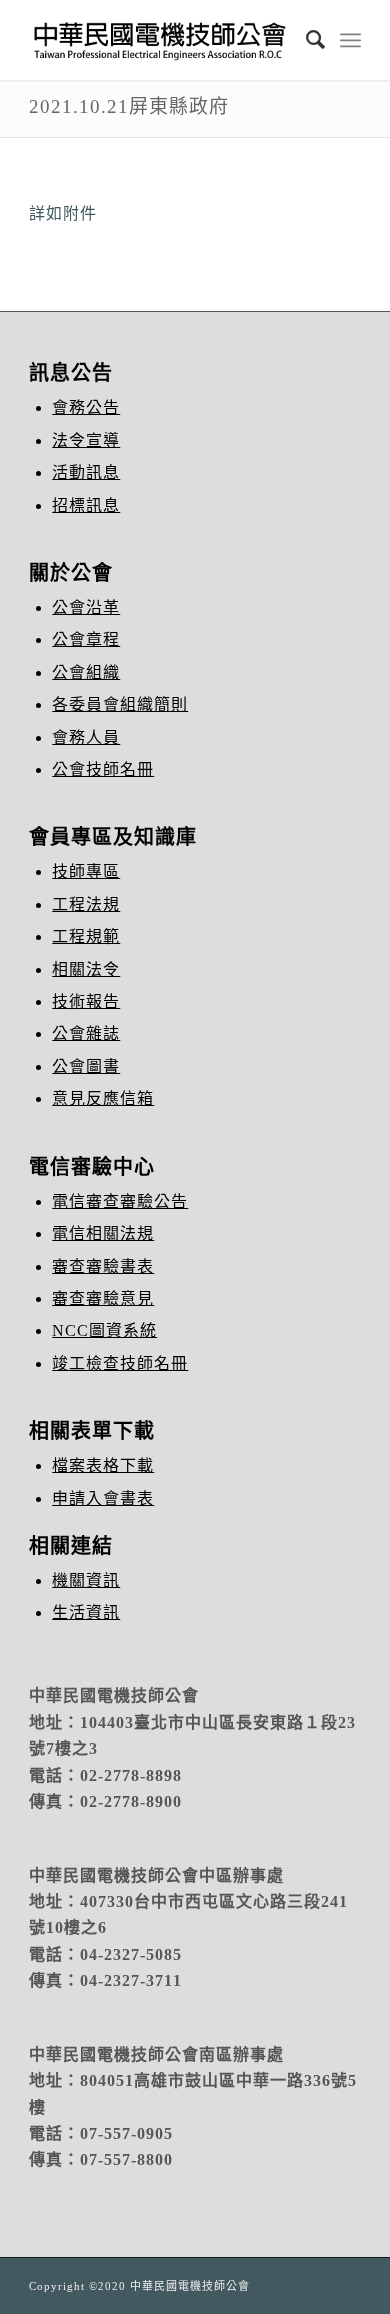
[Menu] (350, 40)
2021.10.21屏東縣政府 (129, 106)
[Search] (306, 40)
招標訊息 (86, 505)
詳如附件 (63, 213)
